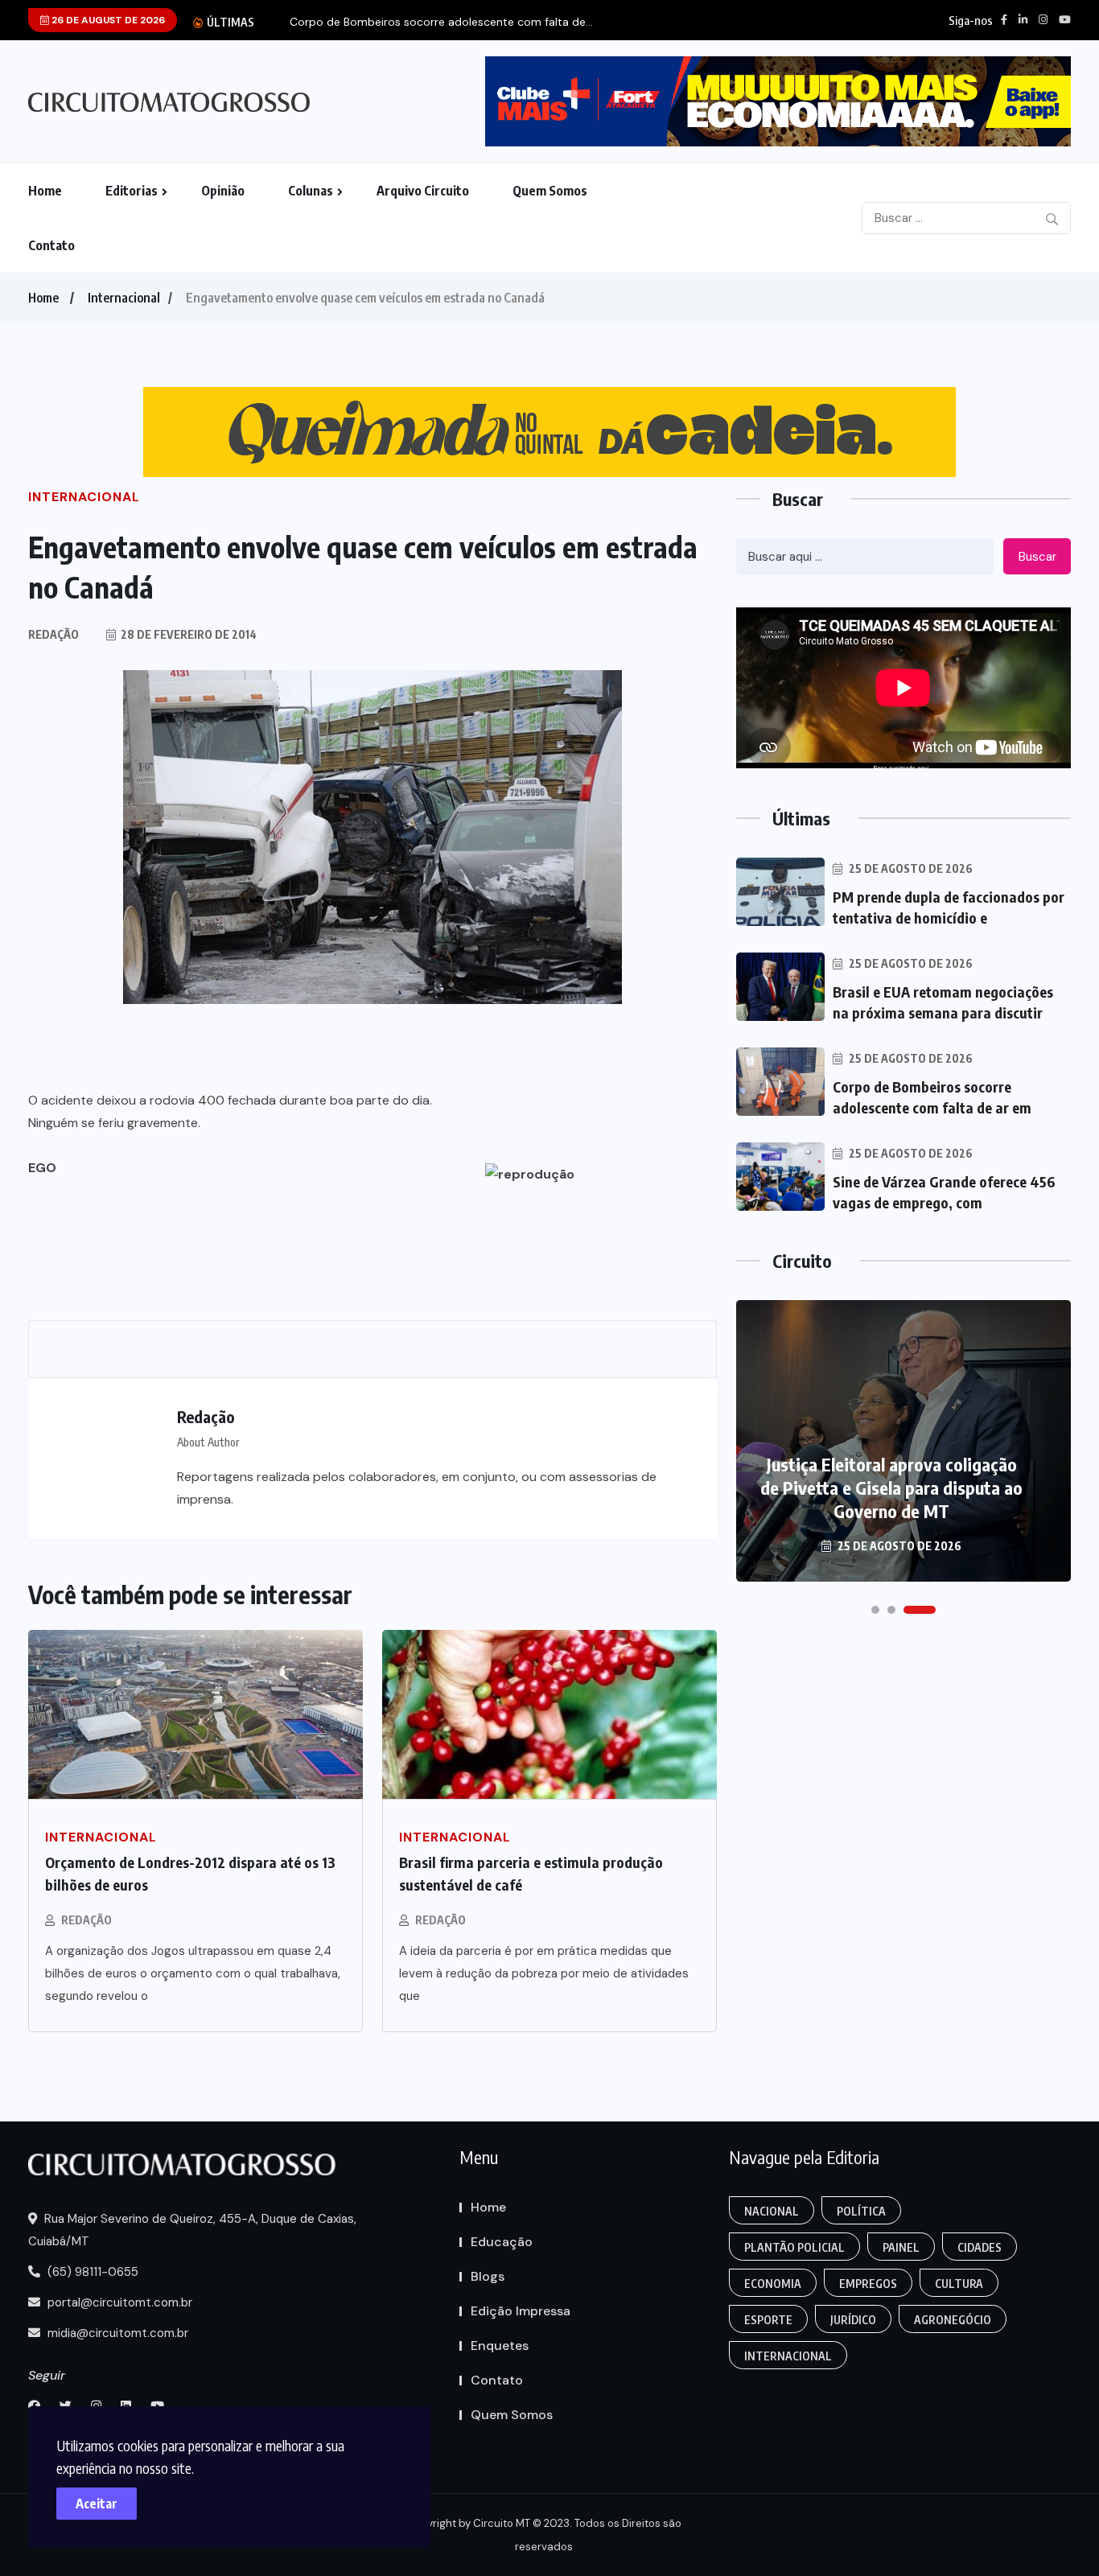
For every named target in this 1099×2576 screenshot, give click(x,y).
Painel (901, 2247)
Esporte (768, 2320)
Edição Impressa (521, 2311)
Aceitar (97, 2504)
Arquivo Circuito (423, 191)
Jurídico (853, 2320)
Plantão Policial (794, 2247)
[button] (875, 1610)
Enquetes (500, 2346)
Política (861, 2211)
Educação (502, 2242)
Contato (51, 245)
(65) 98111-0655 (91, 2272)
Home (45, 191)
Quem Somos (550, 191)
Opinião (223, 191)
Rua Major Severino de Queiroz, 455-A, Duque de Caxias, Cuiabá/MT (192, 2230)
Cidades (980, 2247)
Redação (86, 1920)
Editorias (132, 191)
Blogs (488, 2276)
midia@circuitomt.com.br (116, 2333)
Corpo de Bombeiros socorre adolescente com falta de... (441, 22)
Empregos (868, 2284)
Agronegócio (953, 2320)
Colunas (311, 191)
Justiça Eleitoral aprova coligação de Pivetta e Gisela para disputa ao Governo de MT (891, 1488)
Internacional (124, 298)
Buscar (1037, 557)
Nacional (772, 2211)
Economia (773, 2284)
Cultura (959, 2284)
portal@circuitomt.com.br (118, 2302)
